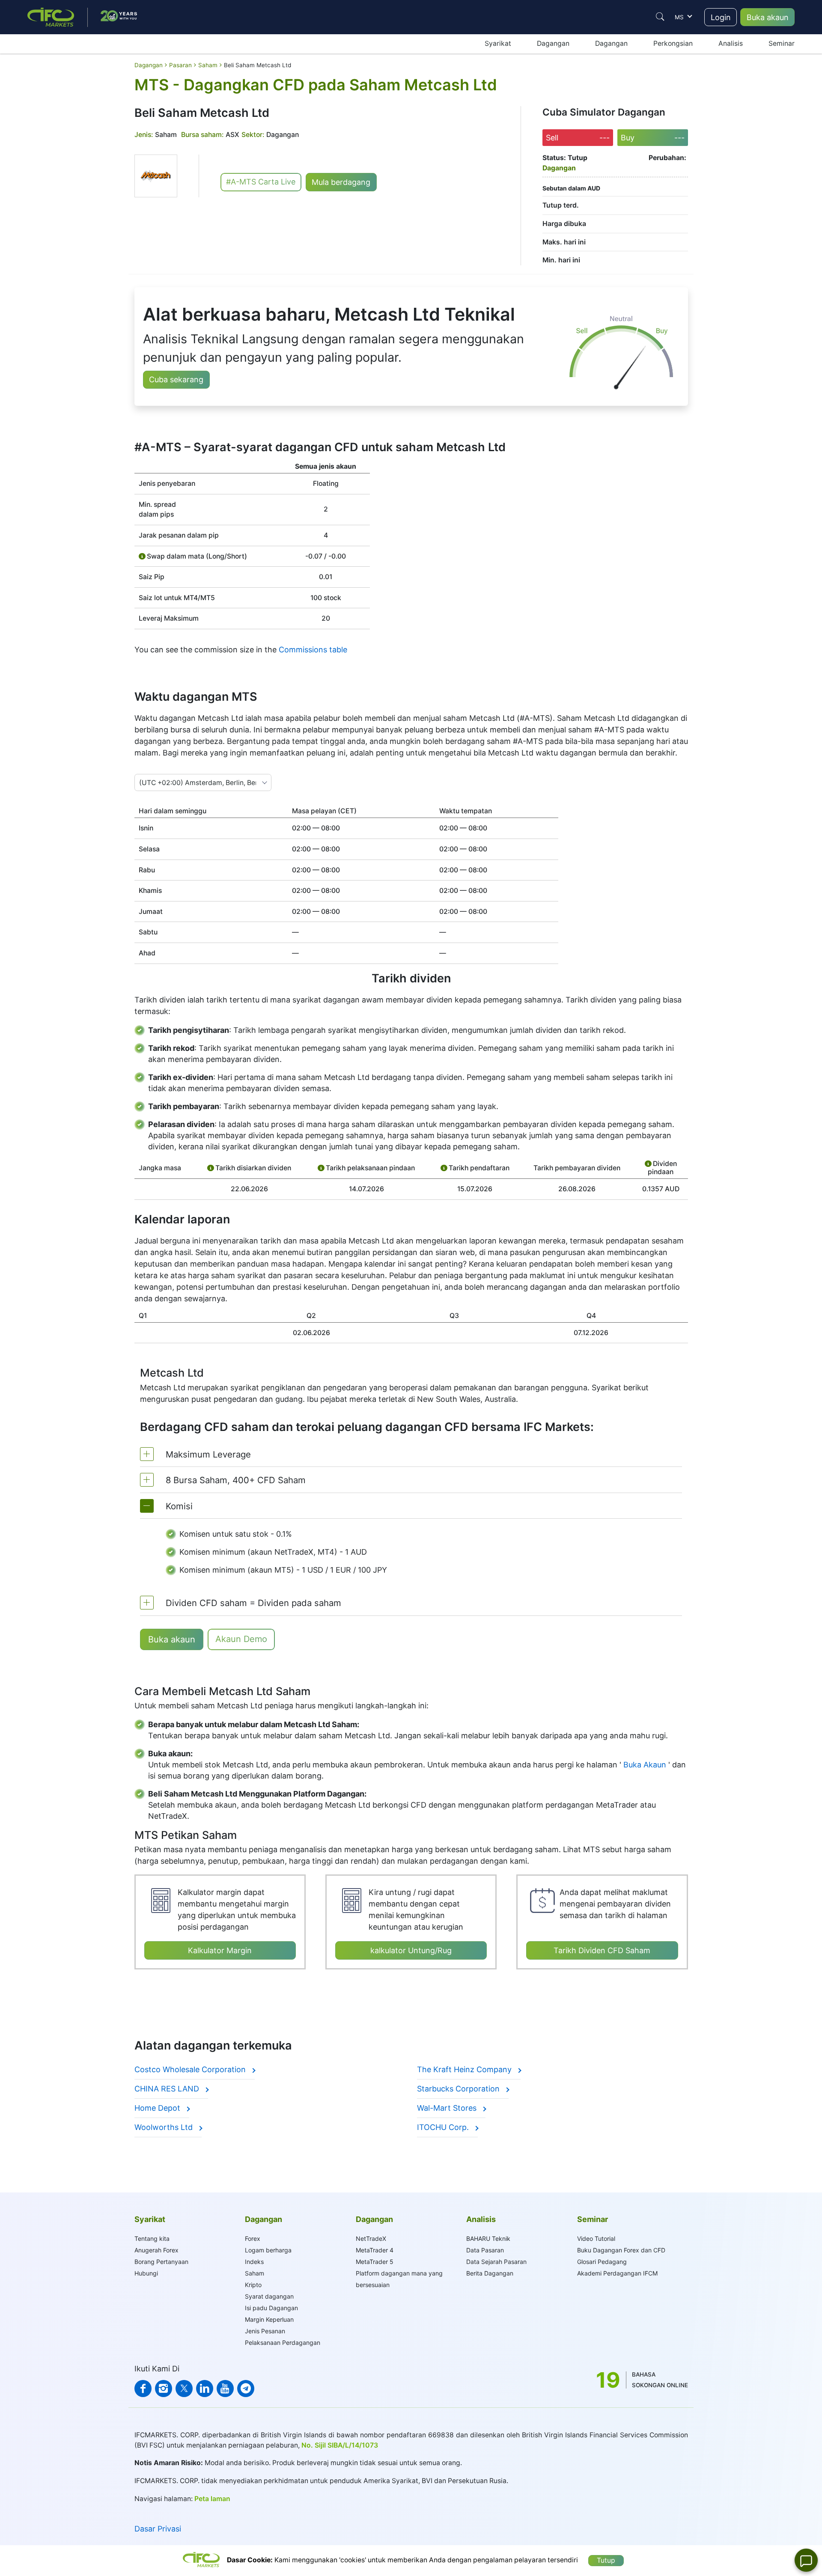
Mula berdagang (341, 182)
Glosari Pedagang (602, 2262)
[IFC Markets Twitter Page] (184, 2389)
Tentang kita (152, 2238)
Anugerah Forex (156, 2250)
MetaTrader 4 (375, 2250)
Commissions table (313, 650)
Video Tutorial (596, 2238)
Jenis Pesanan (265, 2331)
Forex (253, 2238)
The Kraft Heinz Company (465, 2069)
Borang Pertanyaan (161, 2262)
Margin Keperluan (269, 2319)
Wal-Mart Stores (448, 2108)
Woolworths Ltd (165, 2127)
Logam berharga (268, 2250)
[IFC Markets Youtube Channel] (225, 2389)
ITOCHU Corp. (444, 2127)
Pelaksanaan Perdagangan (283, 2342)
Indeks (254, 2262)
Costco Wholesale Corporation (191, 2069)
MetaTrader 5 (375, 2262)
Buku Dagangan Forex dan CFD (621, 2250)
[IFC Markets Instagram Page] (164, 2389)
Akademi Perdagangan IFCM (617, 2273)
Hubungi (146, 2273)
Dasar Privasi (158, 2529)
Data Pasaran (485, 2250)
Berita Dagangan (490, 2273)
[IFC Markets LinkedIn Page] (205, 2389)
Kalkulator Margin (220, 1950)
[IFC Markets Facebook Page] (143, 2389)
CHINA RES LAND (168, 2089)
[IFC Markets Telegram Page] (246, 2389)
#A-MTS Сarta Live (261, 182)
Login (721, 17)
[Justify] (660, 17)
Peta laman (212, 2499)
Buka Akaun (645, 1765)
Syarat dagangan (269, 2296)
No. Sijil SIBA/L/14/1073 (340, 2445)
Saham (255, 2273)
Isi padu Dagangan (271, 2308)
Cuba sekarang (176, 379)
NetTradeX (371, 2238)
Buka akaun (768, 17)
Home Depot (158, 2108)
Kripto (253, 2285)
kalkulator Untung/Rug (411, 1950)
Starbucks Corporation (459, 2089)
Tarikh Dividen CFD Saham (602, 1950)
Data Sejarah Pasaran (496, 2262)
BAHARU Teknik (488, 2238)
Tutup (606, 2560)
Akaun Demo (241, 1639)
